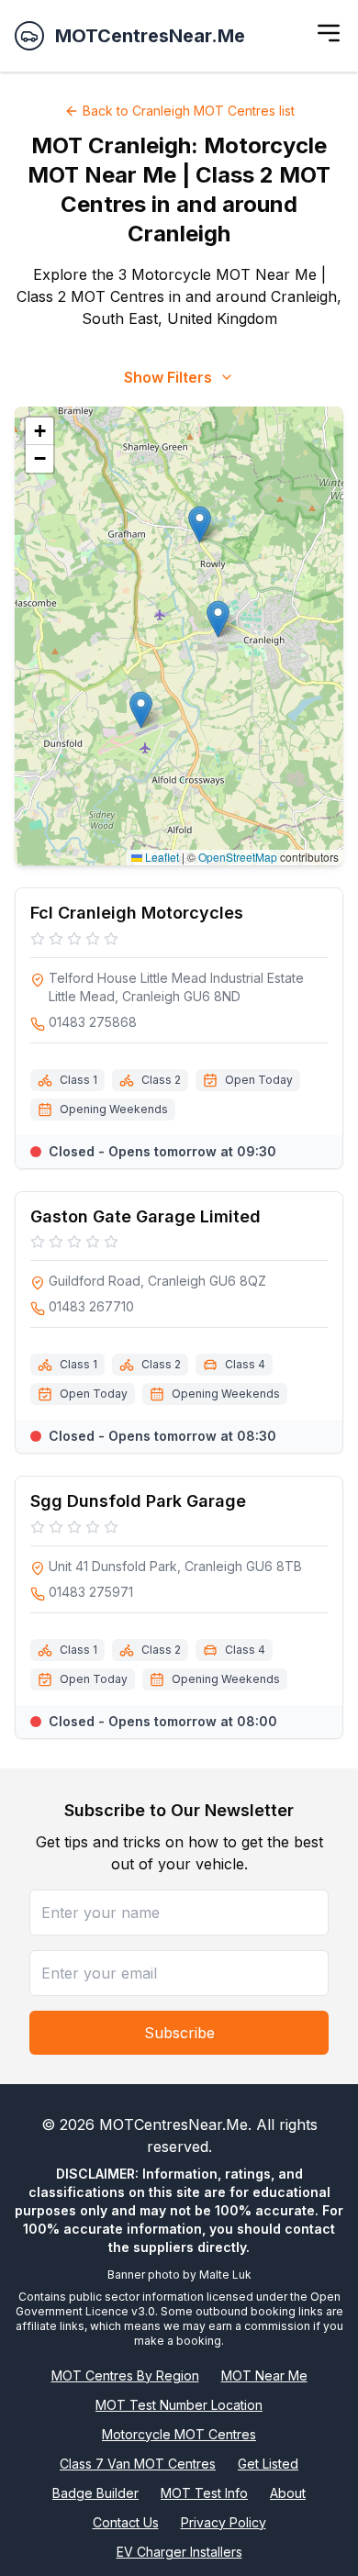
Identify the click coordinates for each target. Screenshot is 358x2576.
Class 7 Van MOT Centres (138, 2464)
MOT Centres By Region (125, 2375)
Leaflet (161, 857)
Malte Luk (225, 2275)
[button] (218, 619)
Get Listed (268, 2464)
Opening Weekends (114, 1109)
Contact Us (126, 2522)
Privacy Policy (224, 2522)
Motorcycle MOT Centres (179, 2434)
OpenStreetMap (238, 857)
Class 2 (161, 1080)
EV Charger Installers (179, 2552)
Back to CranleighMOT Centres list (189, 111)
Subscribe (179, 2033)
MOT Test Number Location (179, 2405)
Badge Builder (95, 2493)
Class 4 (245, 1364)
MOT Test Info (204, 2493)
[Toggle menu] (329, 33)
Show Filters (168, 377)
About (288, 2493)
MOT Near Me (264, 2375)
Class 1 (78, 1080)
